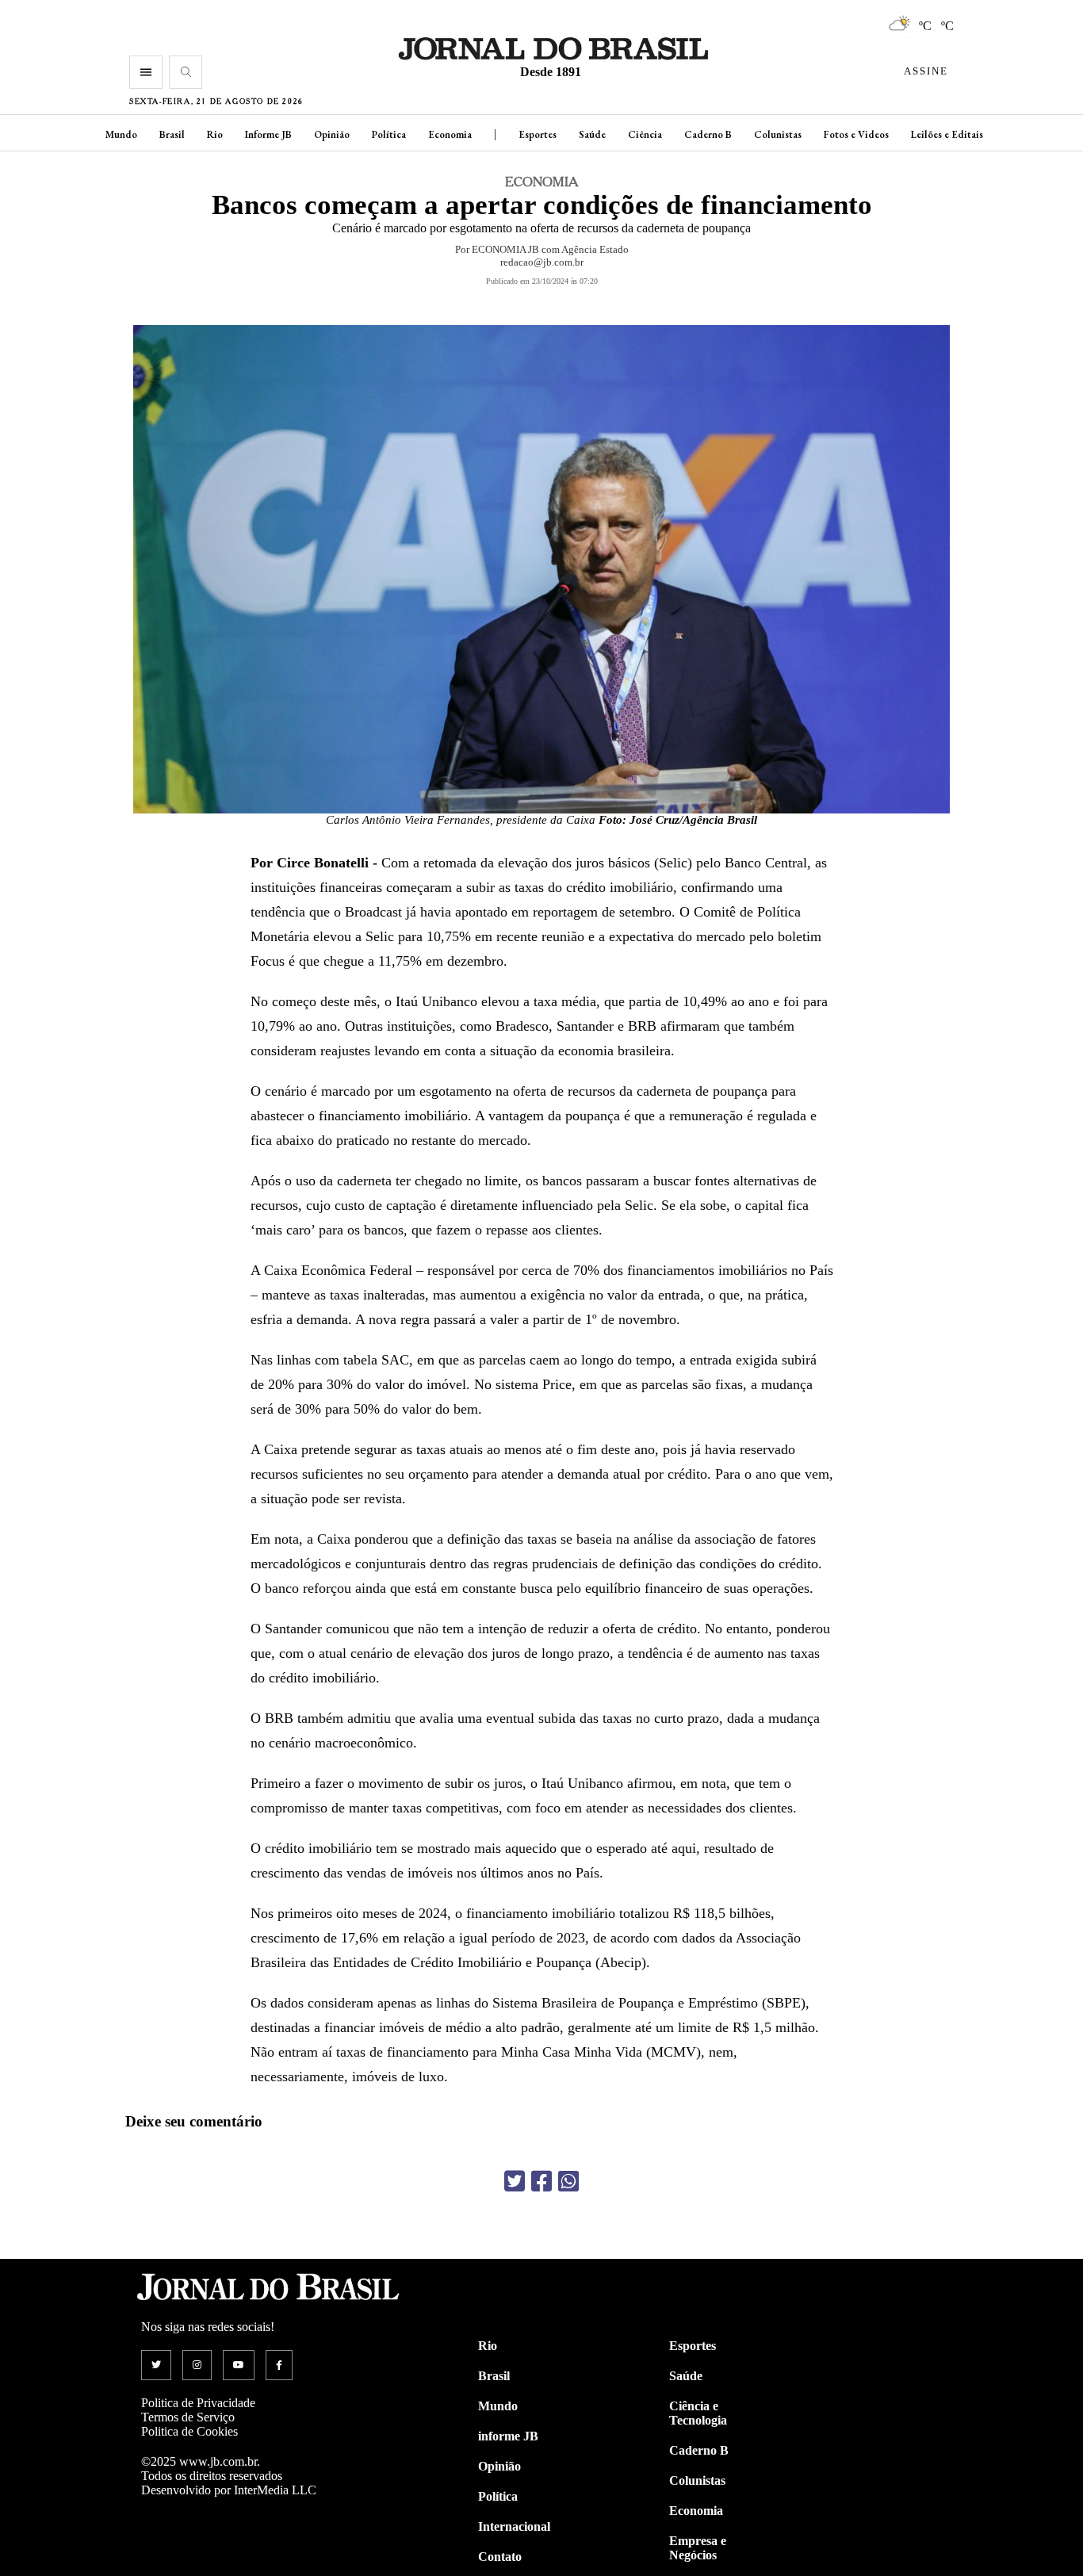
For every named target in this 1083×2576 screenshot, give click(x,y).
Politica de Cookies (189, 2431)
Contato (500, 2557)
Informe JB (268, 134)
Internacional (514, 2526)
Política (389, 134)
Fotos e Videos (856, 134)
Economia (450, 134)
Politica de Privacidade (198, 2403)
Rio (215, 134)
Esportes (538, 134)
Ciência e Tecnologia (698, 2413)
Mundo (121, 134)
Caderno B (708, 134)
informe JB (508, 2436)
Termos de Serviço (188, 2417)
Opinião (332, 134)
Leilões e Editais (947, 134)
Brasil (172, 134)
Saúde (592, 134)
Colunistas (778, 134)
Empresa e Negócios (698, 2548)
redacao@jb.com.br (542, 262)
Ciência (645, 134)
